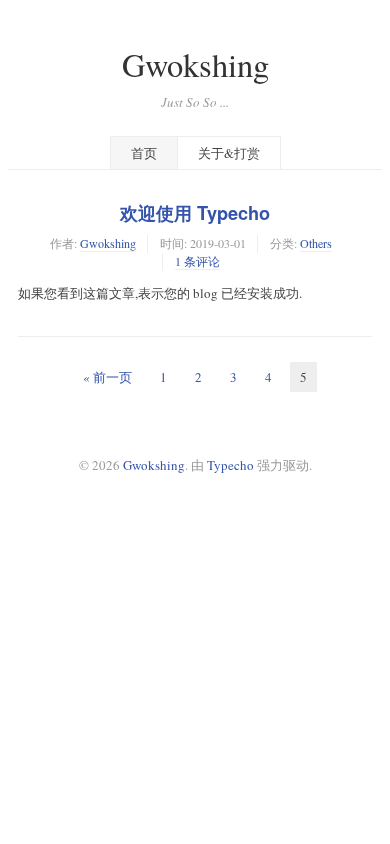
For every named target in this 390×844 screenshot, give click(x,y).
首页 (144, 153)
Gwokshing (195, 64)
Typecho (230, 465)
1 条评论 (197, 261)
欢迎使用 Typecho (195, 213)
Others (316, 243)
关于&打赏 (229, 153)
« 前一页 (107, 377)
